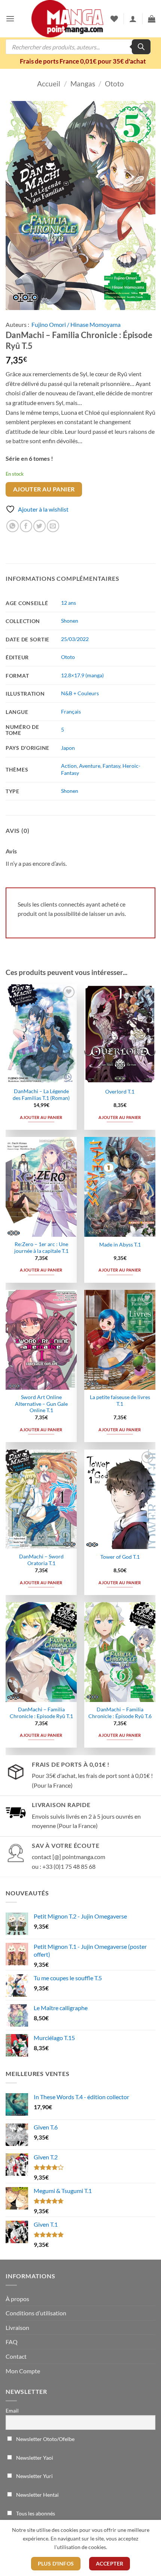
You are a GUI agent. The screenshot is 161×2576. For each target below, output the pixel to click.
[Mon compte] (133, 19)
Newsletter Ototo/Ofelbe (45, 2439)
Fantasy (111, 766)
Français (71, 712)
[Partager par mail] (53, 526)
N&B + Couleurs (80, 693)
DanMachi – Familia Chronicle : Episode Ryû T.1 (41, 1713)
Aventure (90, 766)
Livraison (17, 2327)
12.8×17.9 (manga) (82, 675)
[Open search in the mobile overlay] (78, 47)
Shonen (70, 621)
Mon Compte (23, 2371)
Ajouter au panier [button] (41, 1117)
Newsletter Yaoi (34, 2458)
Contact (16, 2356)
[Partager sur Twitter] (40, 526)
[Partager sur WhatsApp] (13, 526)
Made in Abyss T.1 (120, 1245)
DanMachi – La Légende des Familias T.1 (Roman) (41, 1095)
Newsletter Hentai (37, 2495)
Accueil (49, 84)
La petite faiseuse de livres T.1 (120, 1401)
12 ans (69, 603)
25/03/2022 (75, 639)
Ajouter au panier (44, 489)
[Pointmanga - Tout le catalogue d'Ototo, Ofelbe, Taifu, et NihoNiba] (67, 19)
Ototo (114, 84)
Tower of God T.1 (120, 1557)
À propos (17, 2299)
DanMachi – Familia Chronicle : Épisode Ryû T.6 (120, 1713)
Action (69, 766)
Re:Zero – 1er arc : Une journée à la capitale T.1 (41, 1248)
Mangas (83, 84)
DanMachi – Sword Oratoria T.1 (41, 1560)
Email (12, 2411)
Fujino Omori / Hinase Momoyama (76, 324)
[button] (10, 19)
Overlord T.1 (120, 1092)
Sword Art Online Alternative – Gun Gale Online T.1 (41, 1404)
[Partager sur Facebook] (26, 526)
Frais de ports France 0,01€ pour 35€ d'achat (83, 61)
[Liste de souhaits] (114, 19)
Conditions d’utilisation (36, 2313)
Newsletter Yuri (34, 2476)
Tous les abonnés (35, 2513)
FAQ (12, 2342)
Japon (68, 748)
